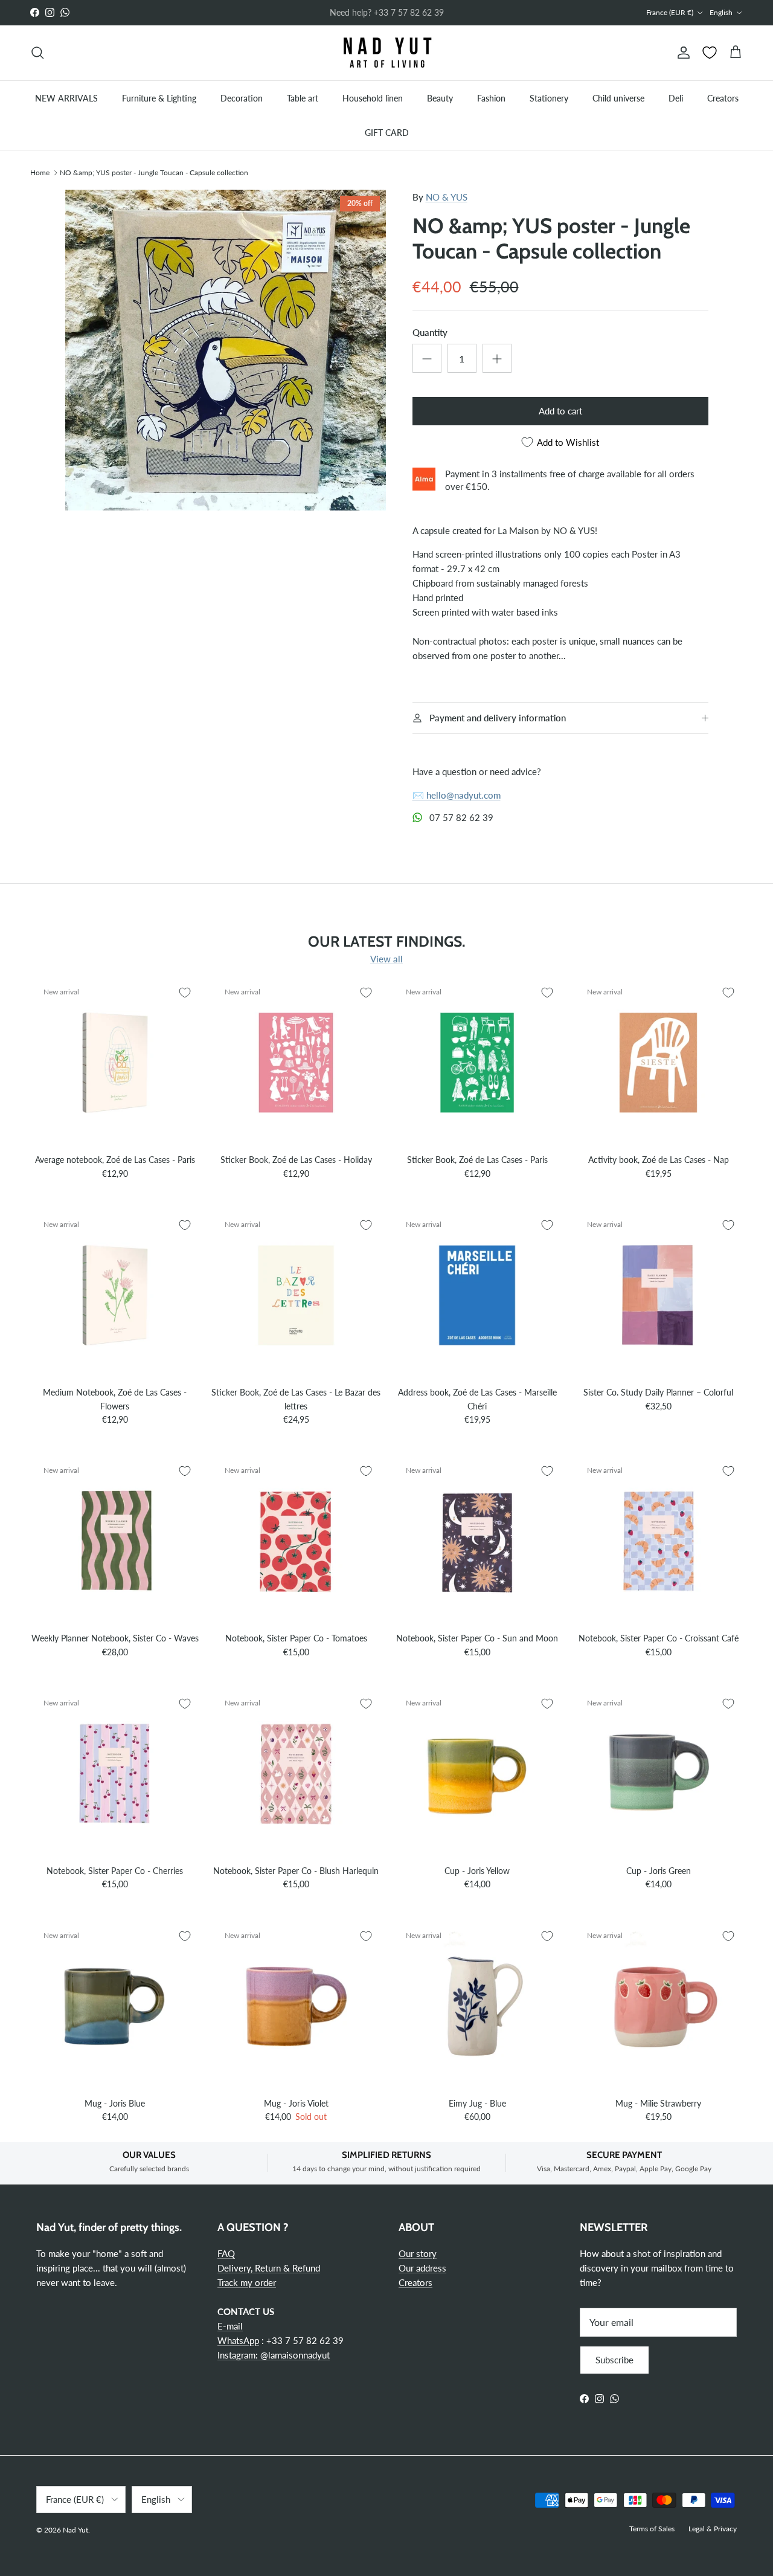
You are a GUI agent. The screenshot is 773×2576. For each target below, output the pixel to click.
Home (40, 172)
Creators (723, 98)
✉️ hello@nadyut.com (457, 795)
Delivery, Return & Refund (269, 2268)
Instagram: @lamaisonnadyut (274, 2355)
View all (386, 959)
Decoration (242, 98)
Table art (303, 98)
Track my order (247, 2282)
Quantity (430, 332)
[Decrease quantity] (427, 358)
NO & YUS (447, 197)
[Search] (37, 53)
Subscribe (614, 2360)
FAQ (226, 2253)
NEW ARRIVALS (66, 98)
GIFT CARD (387, 132)
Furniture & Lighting (159, 98)
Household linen (373, 98)
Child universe (618, 98)
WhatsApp (238, 2340)
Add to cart (560, 411)
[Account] (681, 53)
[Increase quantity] (497, 358)
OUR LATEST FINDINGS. (386, 941)
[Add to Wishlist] (185, 993)
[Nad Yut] (386, 53)
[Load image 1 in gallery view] (226, 350)
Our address (422, 2268)
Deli (676, 98)
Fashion (491, 98)
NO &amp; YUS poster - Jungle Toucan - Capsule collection (154, 172)
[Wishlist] (710, 53)
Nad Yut (75, 2530)
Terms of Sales (652, 2529)
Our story (418, 2253)
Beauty (440, 98)
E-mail (230, 2326)
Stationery (549, 98)
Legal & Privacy (713, 2529)
